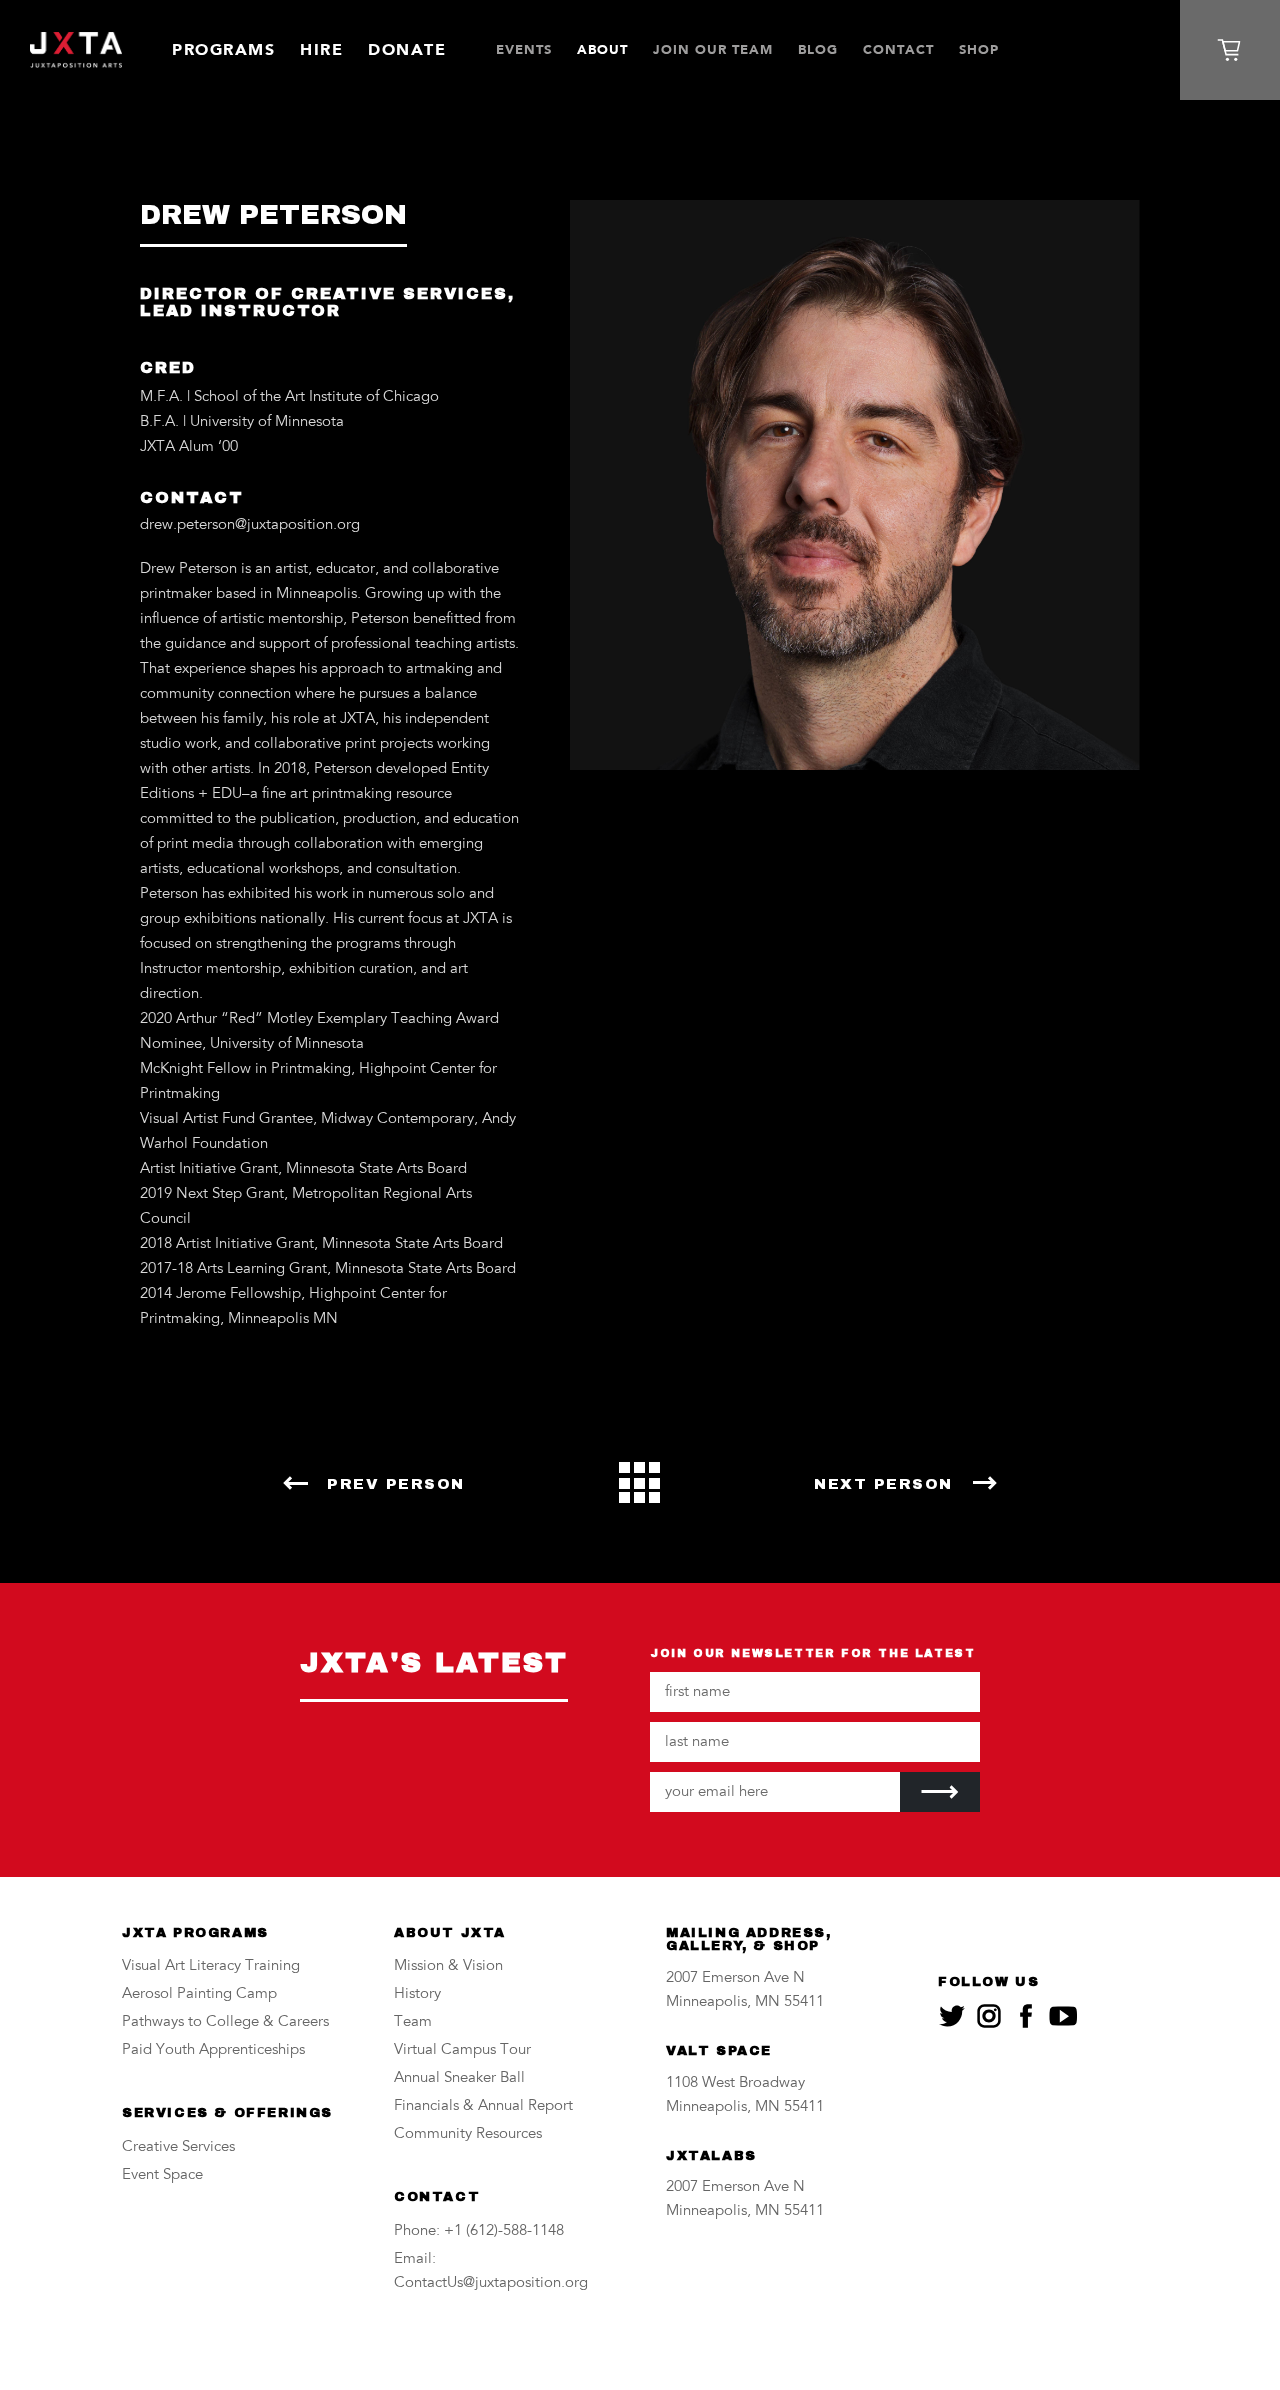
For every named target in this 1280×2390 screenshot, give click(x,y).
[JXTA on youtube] (1063, 2016)
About (602, 49)
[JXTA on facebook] (1026, 2016)
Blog (818, 49)
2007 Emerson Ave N (735, 1978)
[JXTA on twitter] (952, 2016)
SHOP (979, 49)
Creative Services (178, 2147)
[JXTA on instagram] (989, 2016)
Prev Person (396, 1484)
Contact (898, 49)
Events (524, 49)
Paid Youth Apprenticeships (213, 2050)
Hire (321, 49)
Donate (407, 49)
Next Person (883, 1484)
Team (413, 2022)
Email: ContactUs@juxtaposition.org (491, 2271)
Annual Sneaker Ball (459, 2078)
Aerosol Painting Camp (199, 1994)
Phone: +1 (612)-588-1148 (479, 2231)
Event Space (162, 2175)
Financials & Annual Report (483, 2106)
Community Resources (468, 2134)
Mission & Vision (448, 1966)
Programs (223, 49)
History (417, 1994)
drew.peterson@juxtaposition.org (250, 525)
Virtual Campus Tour (462, 2050)
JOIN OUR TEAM (713, 49)
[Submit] (940, 1792)
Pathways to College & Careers (225, 2022)
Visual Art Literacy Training (211, 1966)
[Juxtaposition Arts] (76, 50)
